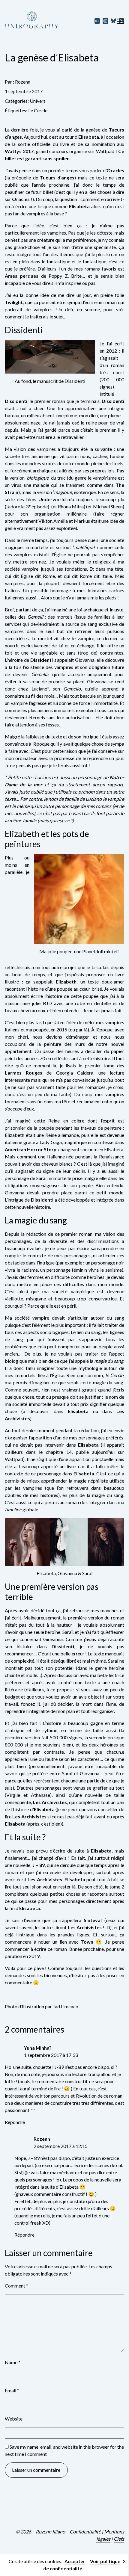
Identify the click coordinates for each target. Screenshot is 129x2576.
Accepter (75, 2561)
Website (14, 2419)
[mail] (97, 21)
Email (12, 2390)
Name (13, 2362)
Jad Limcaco (66, 2006)
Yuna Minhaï (37, 2048)
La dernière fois (21, 130)
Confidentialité (85, 2532)
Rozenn (23, 82)
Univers (38, 101)
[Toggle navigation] (121, 21)
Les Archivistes (50, 1802)
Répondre (15, 2122)
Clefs (119, 2539)
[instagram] (105, 21)
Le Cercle (38, 110)
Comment (16, 2286)
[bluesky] (114, 21)
